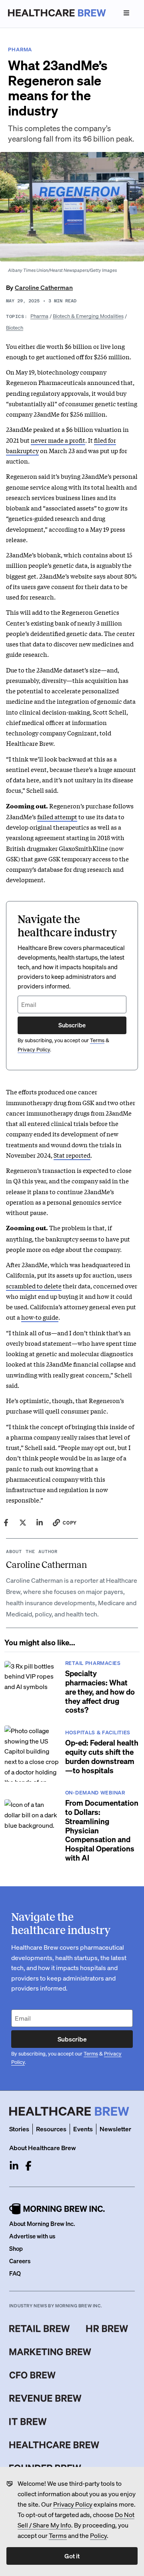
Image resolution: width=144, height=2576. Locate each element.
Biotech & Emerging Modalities (88, 316)
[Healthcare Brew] (54, 2445)
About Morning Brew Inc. (42, 2224)
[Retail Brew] (40, 2329)
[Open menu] (126, 13)
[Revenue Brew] (45, 2398)
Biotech (15, 327)
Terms (58, 2535)
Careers (20, 2261)
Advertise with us (32, 2236)
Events (83, 2129)
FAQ (15, 2273)
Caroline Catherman (44, 287)
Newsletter (115, 2129)
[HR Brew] (107, 2329)
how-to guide (40, 1317)
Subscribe (72, 1025)
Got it (72, 2556)
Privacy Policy (73, 2504)
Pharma (39, 316)
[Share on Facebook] (6, 1523)
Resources (51, 2129)
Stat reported (72, 1155)
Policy (98, 2535)
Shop (16, 2248)
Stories (19, 2129)
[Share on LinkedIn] (40, 1523)
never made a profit (58, 440)
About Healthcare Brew (43, 2148)
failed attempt (57, 816)
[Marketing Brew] (50, 2352)
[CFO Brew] (33, 2375)
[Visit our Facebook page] (28, 2166)
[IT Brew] (28, 2422)
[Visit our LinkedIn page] (14, 2166)
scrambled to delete (34, 1286)
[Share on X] (23, 1523)
